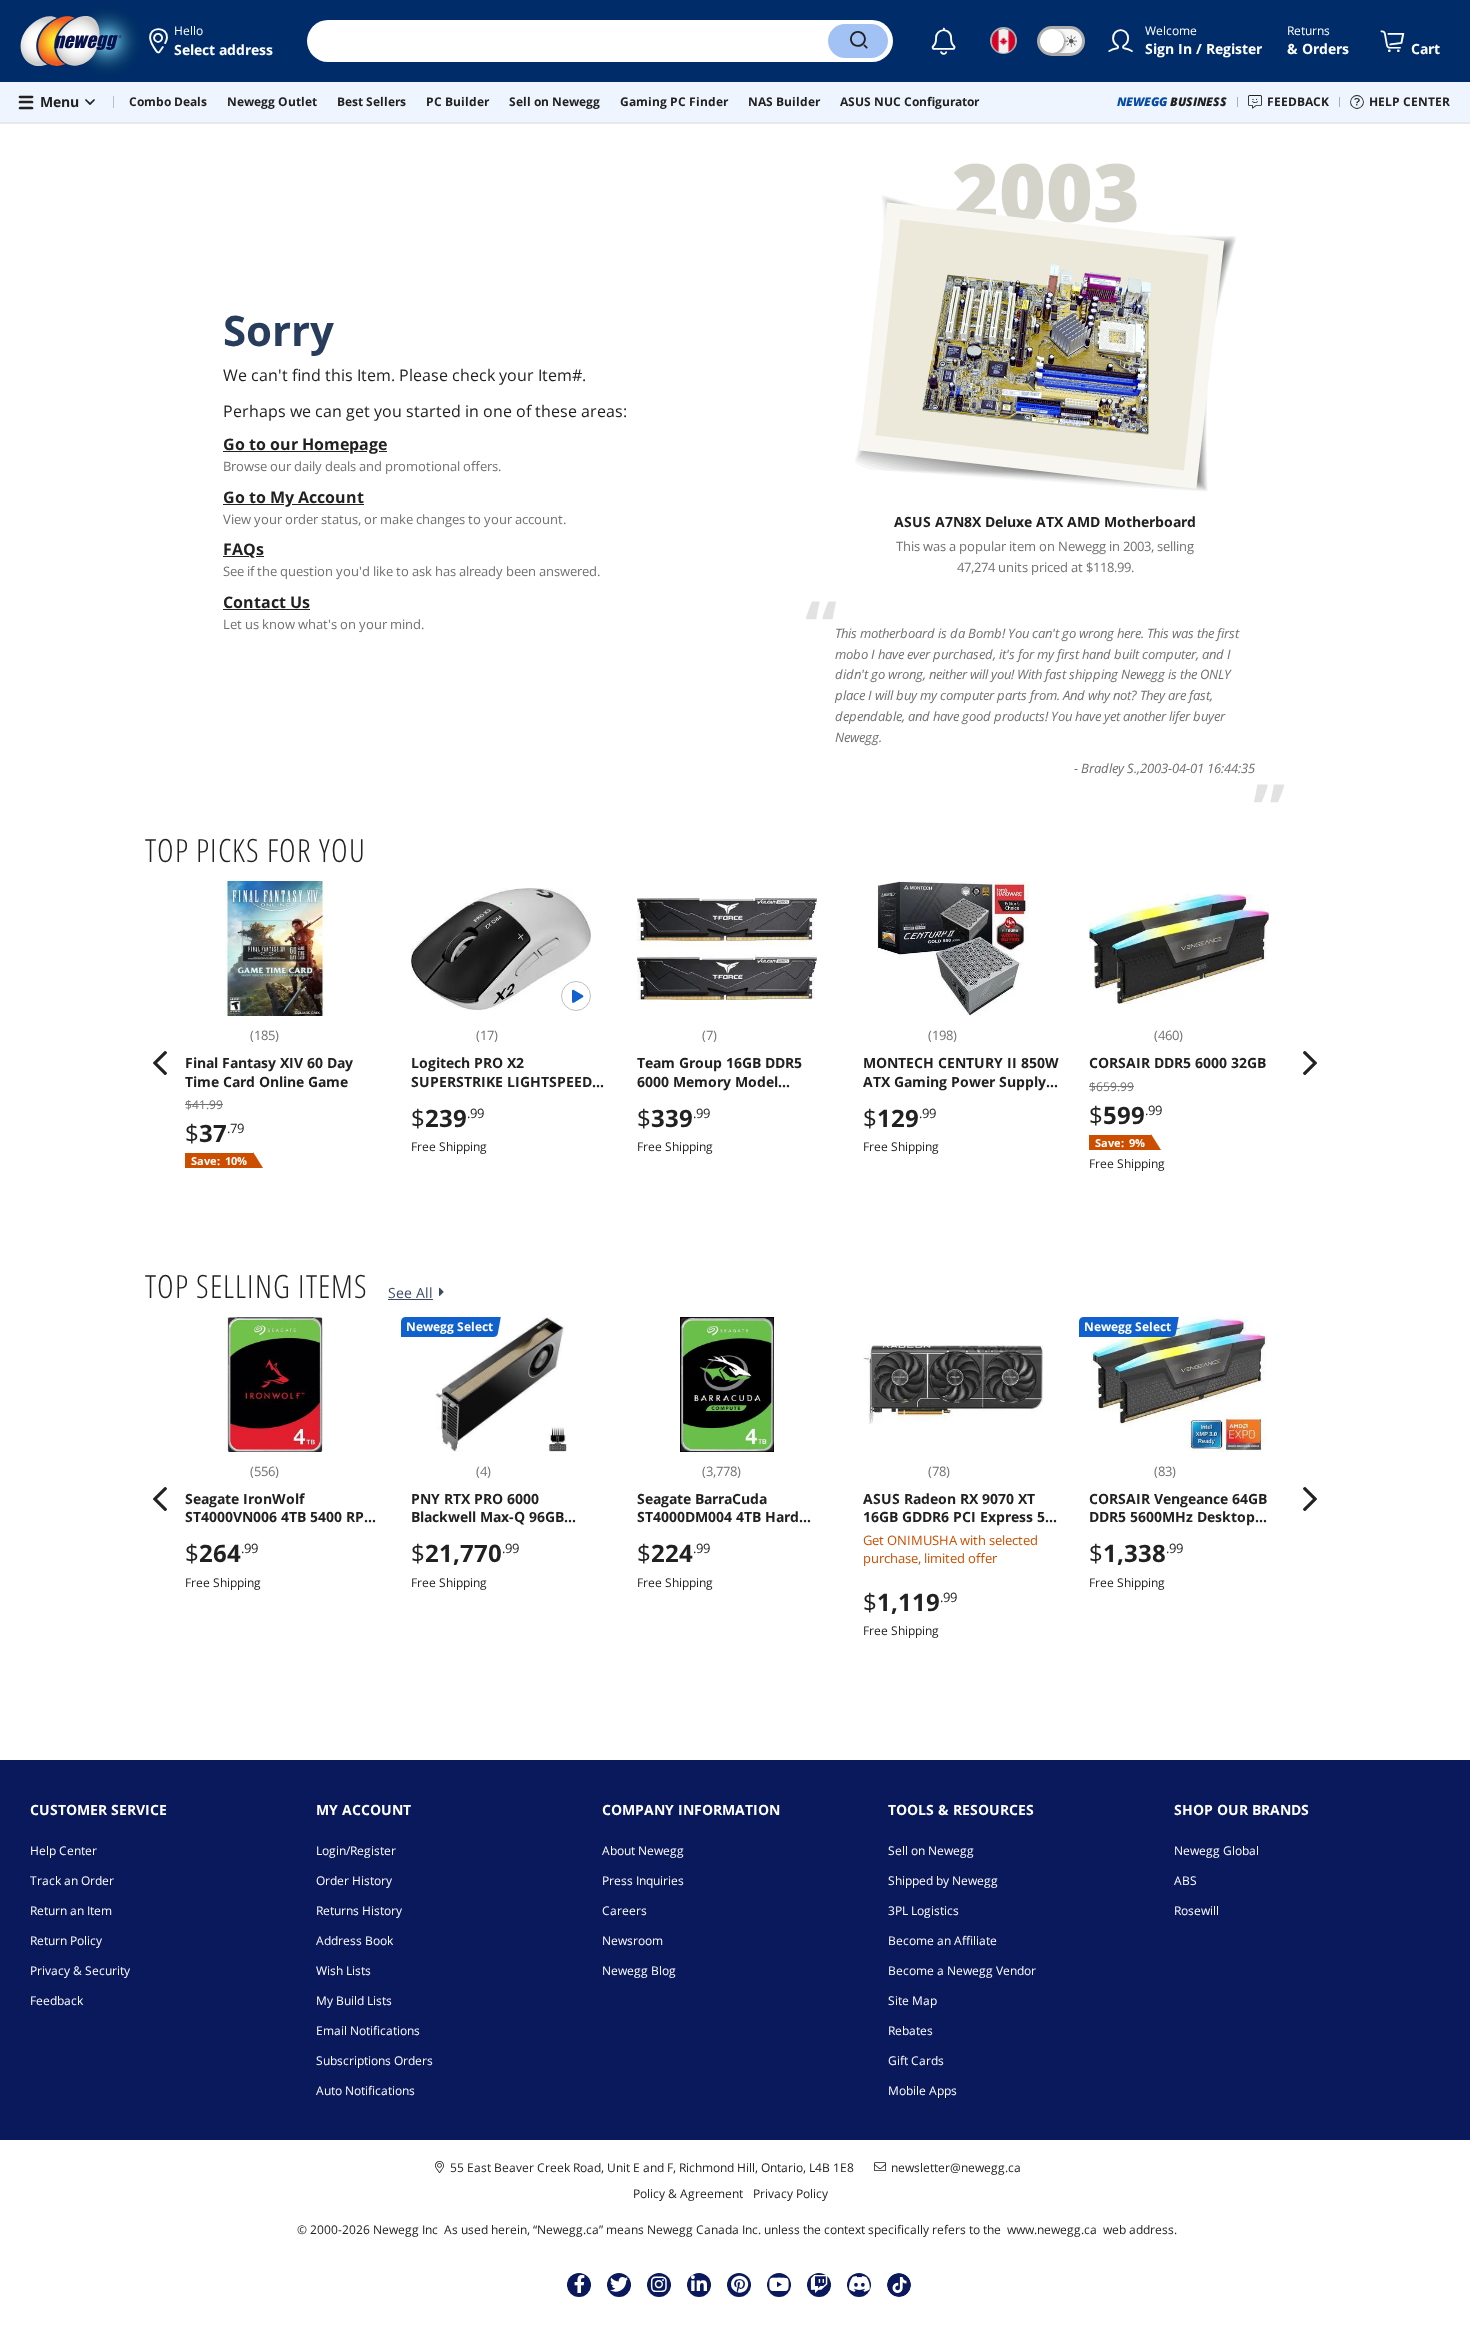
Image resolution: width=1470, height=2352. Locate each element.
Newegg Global (1216, 1850)
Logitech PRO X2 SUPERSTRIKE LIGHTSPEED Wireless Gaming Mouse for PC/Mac (505, 1072)
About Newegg (643, 1850)
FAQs (243, 549)
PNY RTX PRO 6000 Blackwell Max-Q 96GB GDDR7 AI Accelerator (487, 1508)
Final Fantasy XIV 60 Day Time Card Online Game (269, 1072)
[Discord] (859, 2284)
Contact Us (266, 602)
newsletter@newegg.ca (956, 2168)
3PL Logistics (923, 1910)
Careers (624, 1910)
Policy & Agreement (688, 2193)
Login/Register (356, 1850)
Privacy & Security (80, 1970)
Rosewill (1196, 1910)
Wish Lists (343, 1970)
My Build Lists (354, 2000)
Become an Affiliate (942, 1940)
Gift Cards (916, 2060)
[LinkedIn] (699, 2284)
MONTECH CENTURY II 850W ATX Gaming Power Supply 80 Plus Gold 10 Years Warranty (961, 1072)
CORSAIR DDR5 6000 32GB (1177, 1063)
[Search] (858, 41)
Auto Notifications (365, 2090)
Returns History (359, 1910)
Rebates (910, 2030)
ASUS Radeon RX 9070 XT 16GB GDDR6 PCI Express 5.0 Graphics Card (960, 1508)
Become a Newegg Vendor (962, 1970)
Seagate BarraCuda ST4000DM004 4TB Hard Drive (718, 1508)
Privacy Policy (790, 2193)
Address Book (354, 1940)
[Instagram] (659, 2284)
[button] (212, 41)
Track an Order (72, 1880)
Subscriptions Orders (374, 2060)
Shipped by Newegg (943, 1880)
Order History (354, 1880)
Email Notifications (368, 2030)
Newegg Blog (639, 1970)
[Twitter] (619, 2284)
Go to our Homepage (305, 444)
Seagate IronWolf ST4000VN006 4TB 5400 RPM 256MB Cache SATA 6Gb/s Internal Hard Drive (281, 1508)
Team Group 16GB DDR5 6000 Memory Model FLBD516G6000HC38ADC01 (728, 1072)
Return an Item (71, 1910)
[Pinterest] (739, 2284)
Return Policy (66, 1940)
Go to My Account (293, 497)
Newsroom (632, 1940)
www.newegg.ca (1052, 2229)
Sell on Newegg (931, 1850)
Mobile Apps (922, 2090)
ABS (1185, 1880)
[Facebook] (579, 2284)
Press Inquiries (643, 1880)
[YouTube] (779, 2284)
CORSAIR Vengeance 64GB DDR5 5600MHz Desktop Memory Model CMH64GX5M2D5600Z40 (1178, 1508)
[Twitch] (819, 2284)
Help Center (63, 1850)
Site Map (912, 2000)
